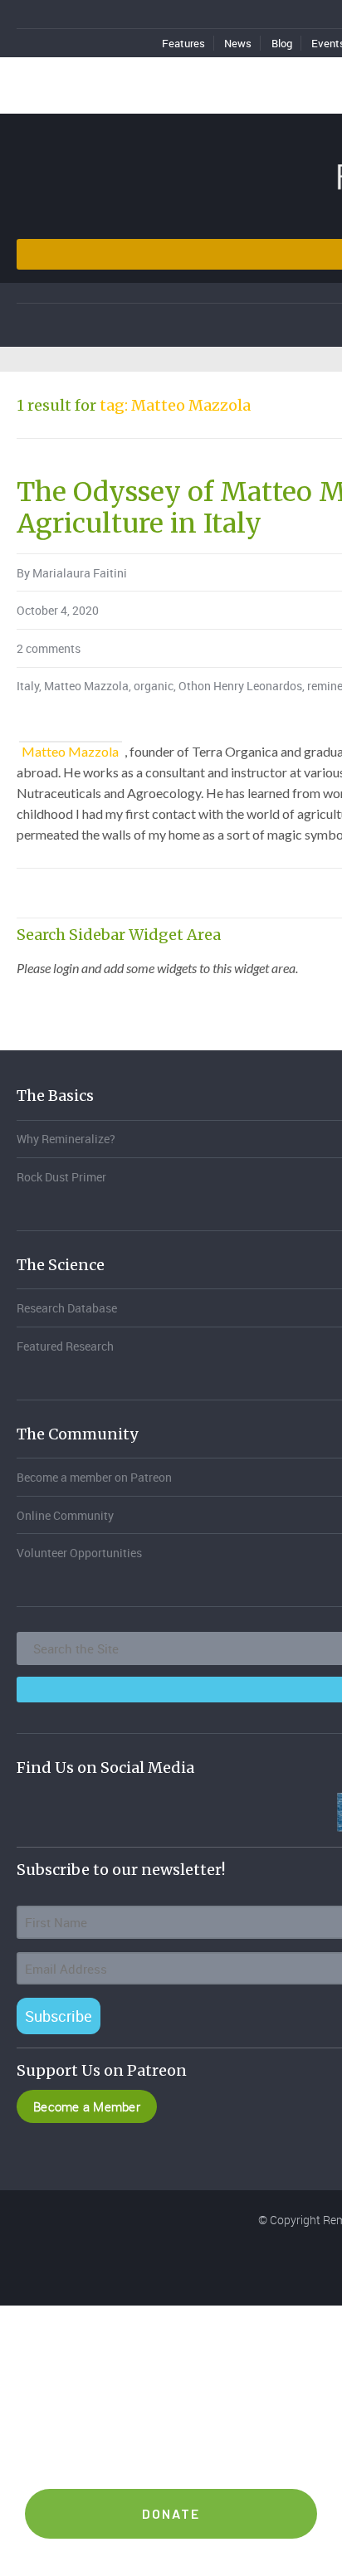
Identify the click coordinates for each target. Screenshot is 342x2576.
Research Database (67, 1308)
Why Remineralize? (66, 1139)
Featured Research (65, 1346)
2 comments (49, 648)
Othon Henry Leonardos (240, 686)
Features (183, 43)
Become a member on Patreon (94, 1477)
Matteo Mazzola (86, 686)
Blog (282, 43)
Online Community (65, 1515)
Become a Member (87, 2106)
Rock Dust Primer (61, 1177)
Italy (28, 686)
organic (154, 686)
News (238, 43)
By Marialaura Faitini (72, 573)
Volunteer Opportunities (79, 1553)
